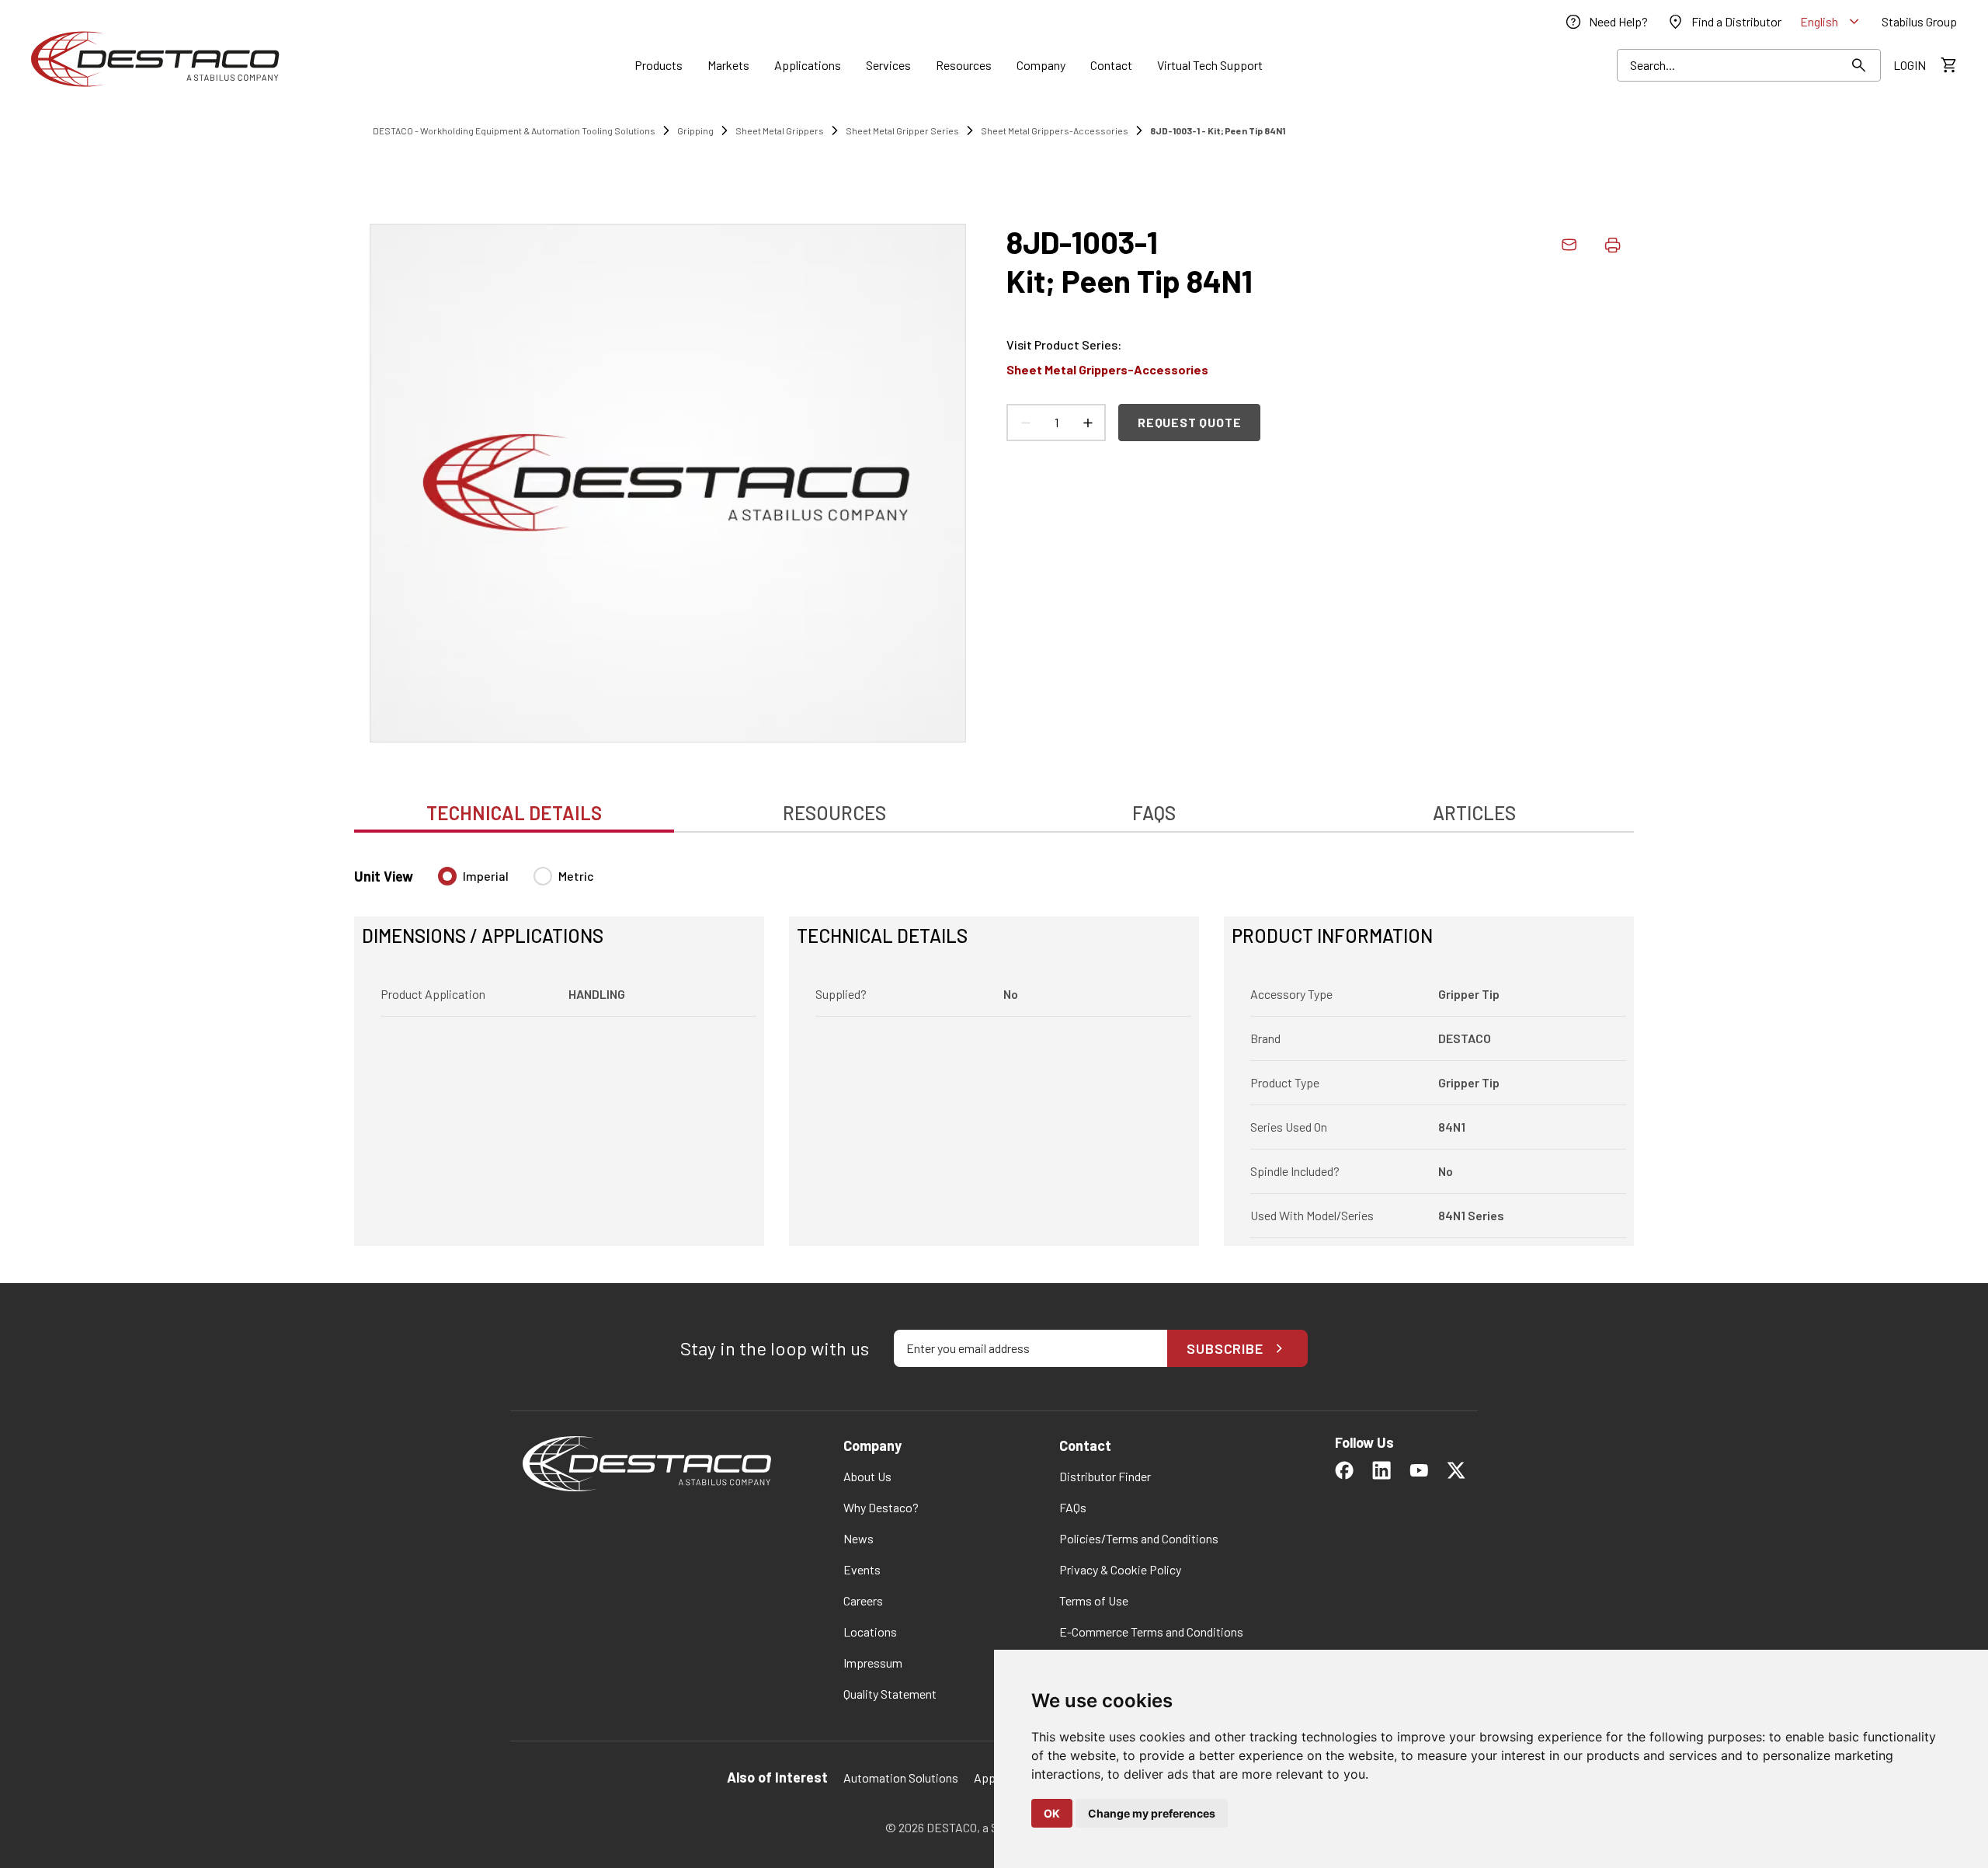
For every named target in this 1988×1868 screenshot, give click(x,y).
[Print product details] (1612, 245)
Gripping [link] (695, 130)
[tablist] (994, 805)
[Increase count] (1087, 423)
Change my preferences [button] (1152, 1813)
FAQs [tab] (1154, 813)
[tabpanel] (994, 1047)
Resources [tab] (834, 813)
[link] (1606, 22)
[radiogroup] (516, 882)
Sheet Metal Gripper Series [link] (902, 130)
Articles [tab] (1474, 813)
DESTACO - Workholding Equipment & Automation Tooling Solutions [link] (514, 130)
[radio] (447, 876)
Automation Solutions (901, 1778)
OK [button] (1052, 1813)
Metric (576, 876)
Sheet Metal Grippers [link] (780, 130)
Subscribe (1225, 1348)
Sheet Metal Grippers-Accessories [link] (1055, 130)
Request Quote (1189, 422)
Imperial (486, 876)
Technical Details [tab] (514, 813)
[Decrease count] (1025, 423)
